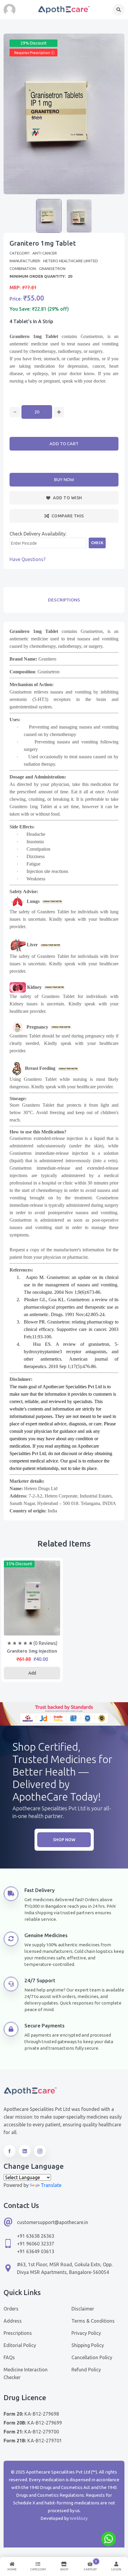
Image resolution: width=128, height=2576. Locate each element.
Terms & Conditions (93, 2321)
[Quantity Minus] (15, 412)
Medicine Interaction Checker (26, 2373)
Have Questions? (28, 559)
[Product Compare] (32, 1629)
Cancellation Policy (92, 2357)
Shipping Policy (88, 2345)
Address (13, 2321)
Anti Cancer (45, 253)
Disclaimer (83, 2309)
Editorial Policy (20, 2345)
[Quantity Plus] (59, 412)
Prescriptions (18, 2333)
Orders (11, 2309)
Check (97, 543)
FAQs (9, 2357)
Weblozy (79, 2518)
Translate (51, 2185)
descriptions (64, 600)
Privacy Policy (86, 2333)
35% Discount (19, 1564)
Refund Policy (86, 2370)
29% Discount (33, 43)
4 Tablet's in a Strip (31, 321)
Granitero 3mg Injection (32, 1651)
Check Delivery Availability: (38, 534)
